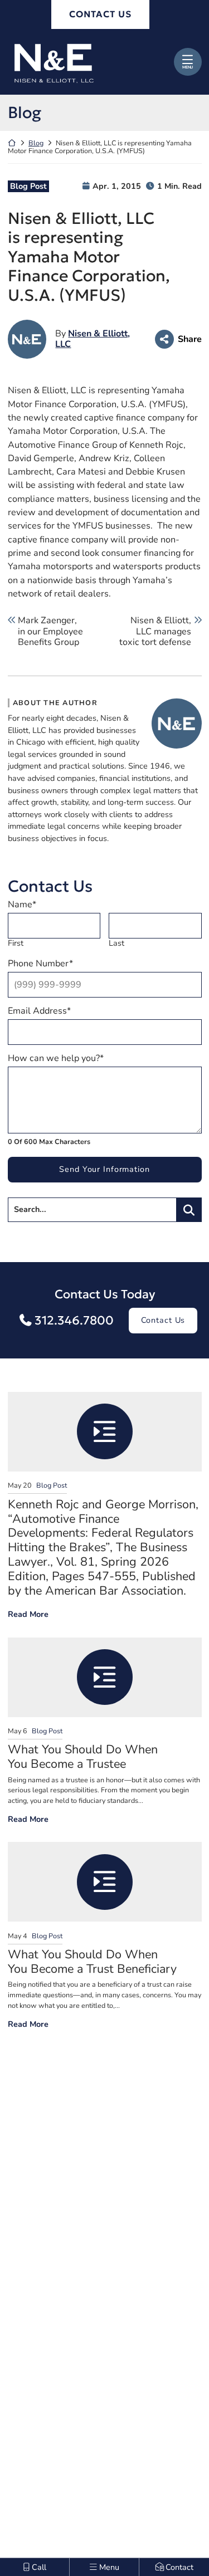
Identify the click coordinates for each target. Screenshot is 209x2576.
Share (189, 339)
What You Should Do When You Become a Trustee (83, 1757)
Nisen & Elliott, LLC (93, 339)
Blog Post (28, 186)
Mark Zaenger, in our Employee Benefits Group (50, 632)
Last (116, 943)
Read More (28, 1614)
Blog (36, 143)
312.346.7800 (74, 1320)
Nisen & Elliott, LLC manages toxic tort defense (155, 632)
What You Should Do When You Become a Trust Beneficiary (92, 1962)
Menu (188, 67)
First (16, 943)
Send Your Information (104, 1169)
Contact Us (163, 1320)
